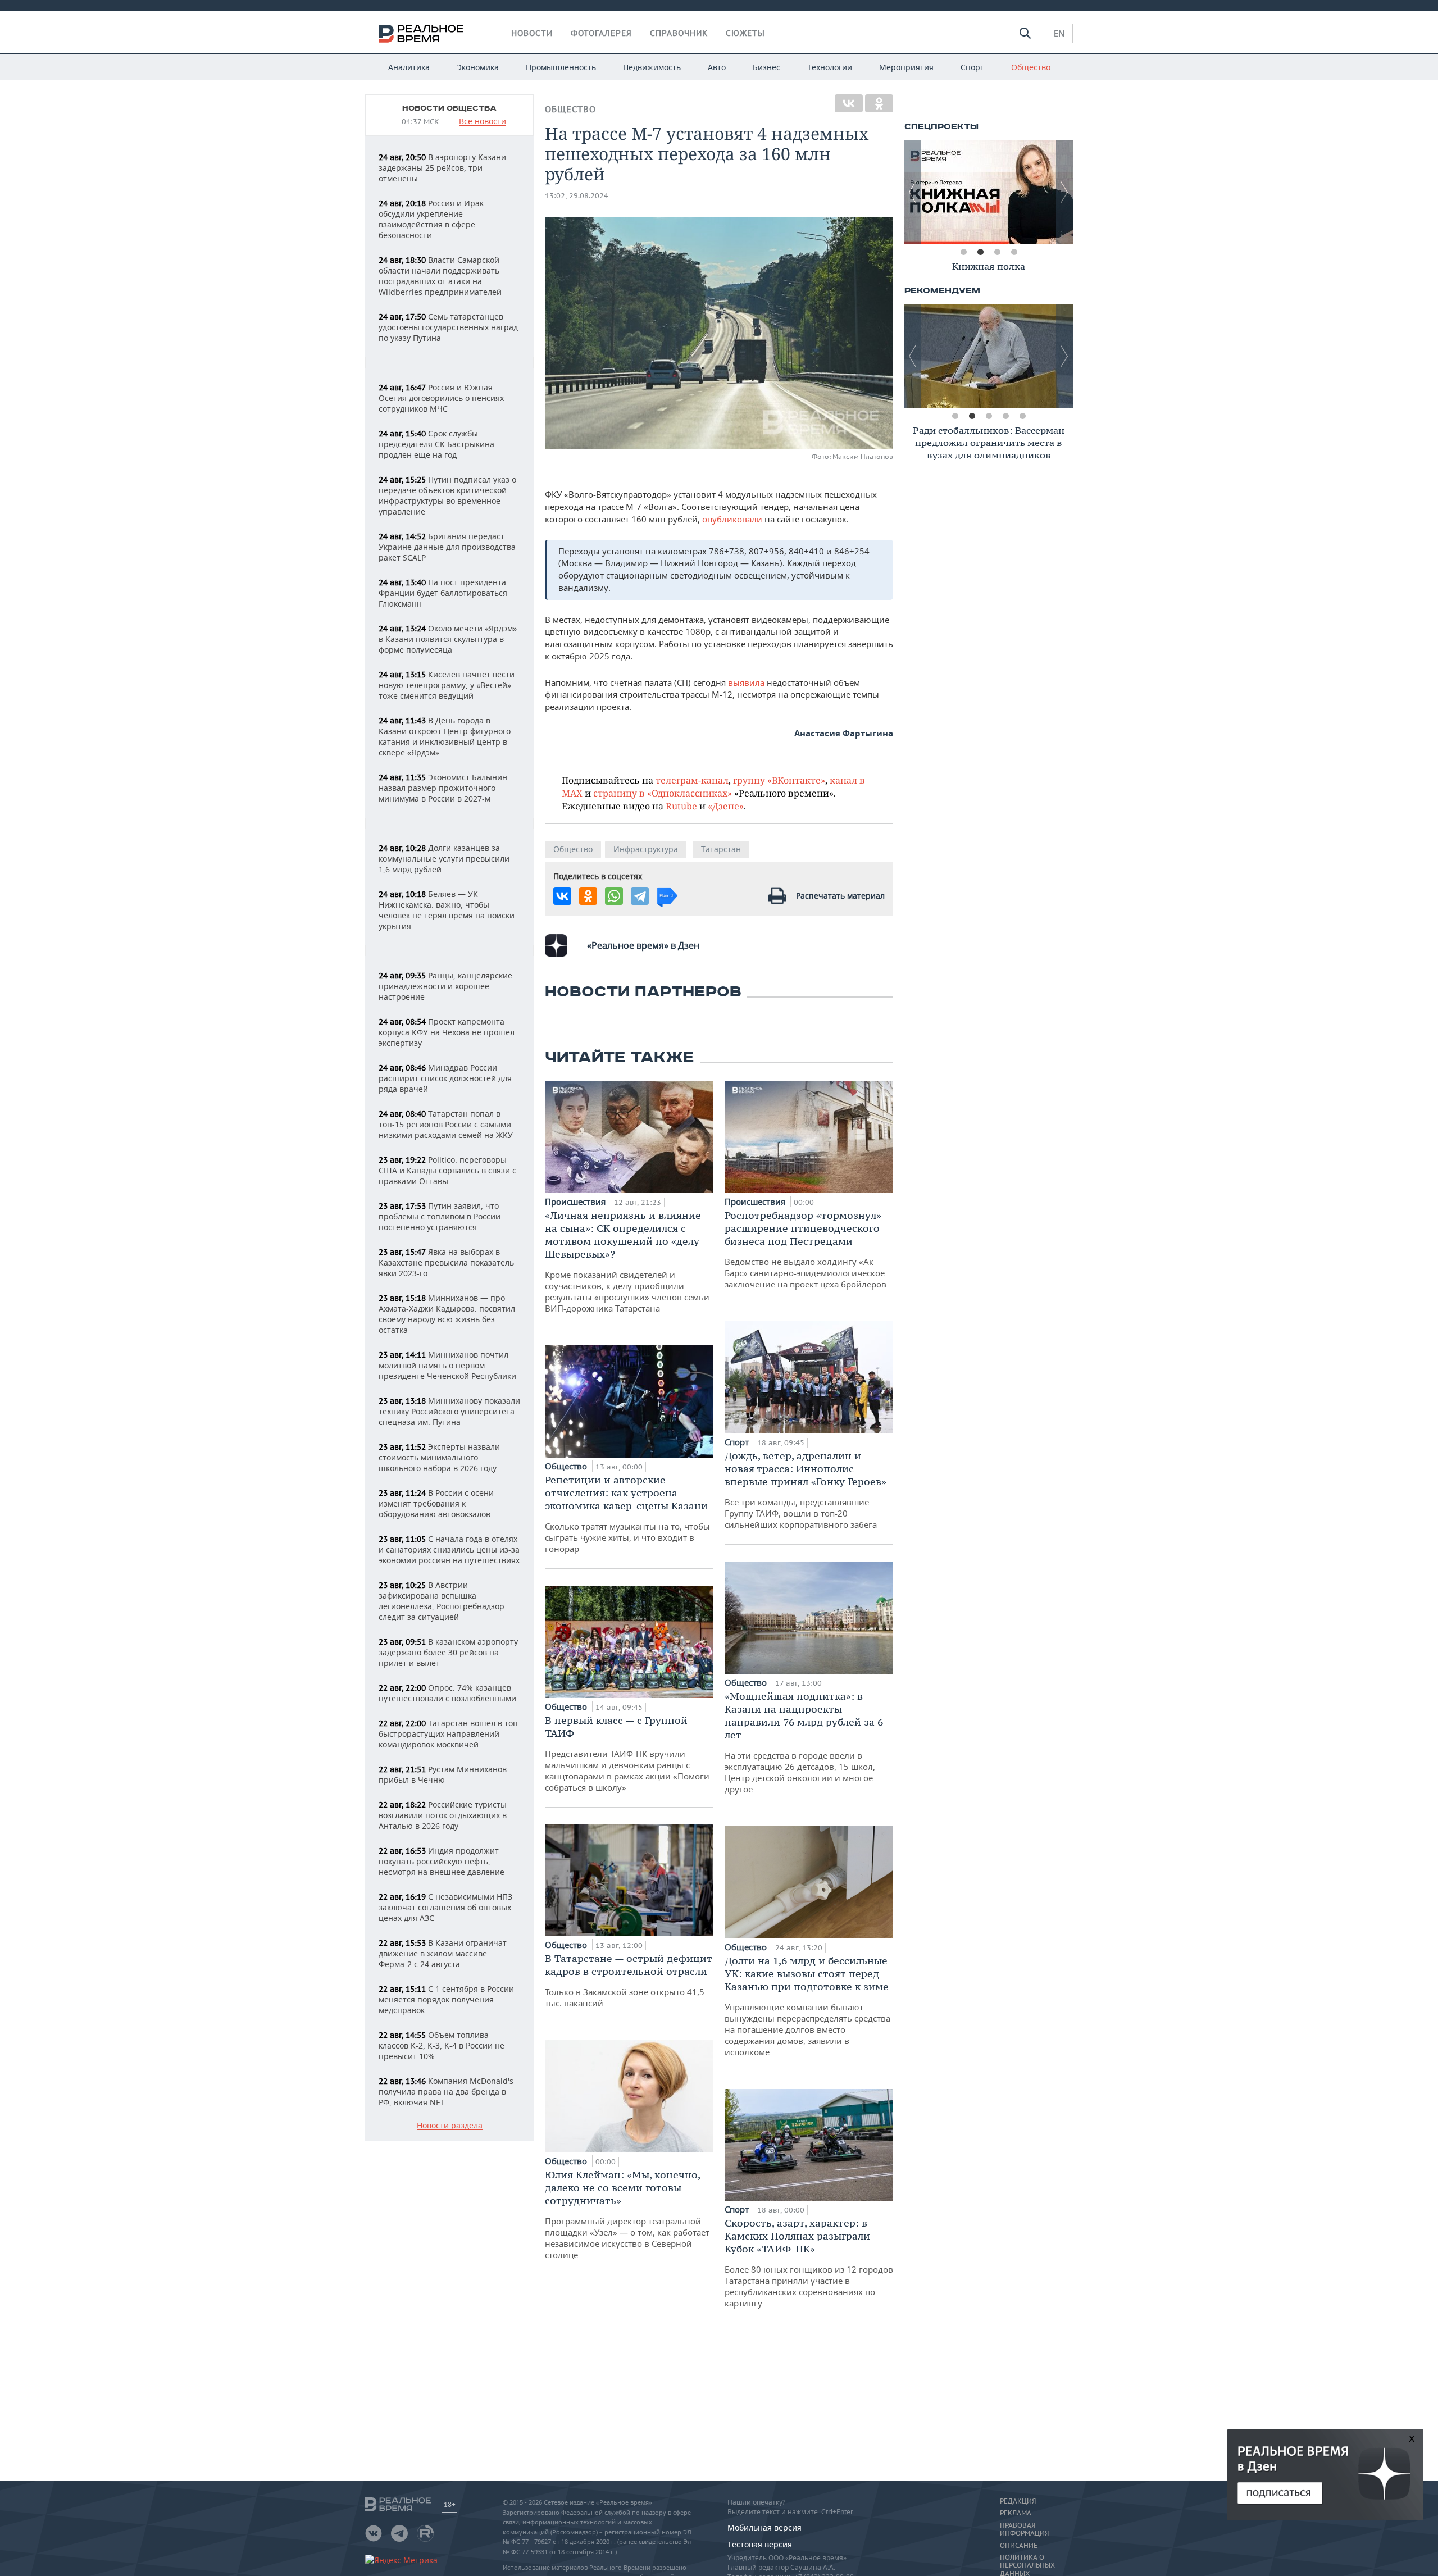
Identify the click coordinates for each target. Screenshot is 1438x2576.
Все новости (483, 122)
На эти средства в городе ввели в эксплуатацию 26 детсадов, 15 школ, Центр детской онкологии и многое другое (804, 1742)
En (1059, 33)
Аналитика (409, 67)
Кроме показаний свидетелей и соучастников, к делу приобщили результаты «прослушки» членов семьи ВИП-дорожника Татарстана (627, 1261)
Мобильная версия (764, 2527)
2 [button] (980, 252)
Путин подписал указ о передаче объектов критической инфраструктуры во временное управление (447, 495)
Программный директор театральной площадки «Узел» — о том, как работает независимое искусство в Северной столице (627, 2214)
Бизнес (766, 67)
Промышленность (561, 67)
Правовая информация (1024, 2529)
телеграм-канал (692, 780)
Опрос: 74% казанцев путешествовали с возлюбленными (447, 1693)
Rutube (681, 806)
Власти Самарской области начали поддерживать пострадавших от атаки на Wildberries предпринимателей (440, 276)
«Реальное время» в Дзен (643, 945)
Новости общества (449, 108)
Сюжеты (745, 33)
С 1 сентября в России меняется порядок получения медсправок (446, 1999)
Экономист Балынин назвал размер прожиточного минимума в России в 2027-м (443, 788)
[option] (989, 192)
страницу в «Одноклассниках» (663, 793)
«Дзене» (726, 806)
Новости (532, 33)
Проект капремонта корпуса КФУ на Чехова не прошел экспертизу (447, 1032)
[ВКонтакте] (849, 103)
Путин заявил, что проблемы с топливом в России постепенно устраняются (440, 1216)
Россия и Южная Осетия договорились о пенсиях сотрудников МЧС (441, 398)
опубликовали (733, 519)
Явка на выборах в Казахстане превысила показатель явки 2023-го (446, 1262)
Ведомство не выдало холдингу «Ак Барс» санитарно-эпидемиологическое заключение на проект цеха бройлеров (806, 1249)
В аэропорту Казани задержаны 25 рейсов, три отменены (442, 168)
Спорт (972, 67)
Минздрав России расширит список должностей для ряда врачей (445, 1078)
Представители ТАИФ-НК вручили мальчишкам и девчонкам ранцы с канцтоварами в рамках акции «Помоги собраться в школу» (627, 1753)
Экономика (478, 67)
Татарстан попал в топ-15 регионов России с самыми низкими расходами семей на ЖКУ (446, 1124)
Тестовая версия (760, 2544)
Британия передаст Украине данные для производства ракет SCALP (447, 547)
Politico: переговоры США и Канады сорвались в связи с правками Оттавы (447, 1170)
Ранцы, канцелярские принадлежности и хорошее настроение (445, 986)
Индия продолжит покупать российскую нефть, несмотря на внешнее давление (442, 1861)
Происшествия (576, 1201)
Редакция (1018, 2501)
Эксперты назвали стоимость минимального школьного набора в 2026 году (439, 1457)
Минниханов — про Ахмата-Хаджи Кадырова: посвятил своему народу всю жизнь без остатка (447, 1314)
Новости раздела (450, 2126)
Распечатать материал (840, 896)
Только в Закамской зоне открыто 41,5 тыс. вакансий (629, 1980)
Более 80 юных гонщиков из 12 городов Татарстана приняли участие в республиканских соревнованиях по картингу (809, 2263)
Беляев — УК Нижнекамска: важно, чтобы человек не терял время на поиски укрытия (447, 910)
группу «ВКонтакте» (779, 780)
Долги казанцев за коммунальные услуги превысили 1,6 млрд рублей (444, 859)
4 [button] (1014, 252)
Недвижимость (652, 67)
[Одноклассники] (879, 103)
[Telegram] (640, 896)
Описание (1019, 2546)
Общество (1031, 67)
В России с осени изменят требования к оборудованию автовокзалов (436, 1503)
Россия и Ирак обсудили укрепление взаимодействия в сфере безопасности (431, 219)
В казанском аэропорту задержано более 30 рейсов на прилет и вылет (448, 1652)
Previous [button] (913, 192)
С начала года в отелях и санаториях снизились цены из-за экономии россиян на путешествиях (449, 1549)
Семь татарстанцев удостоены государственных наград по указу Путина (448, 327)
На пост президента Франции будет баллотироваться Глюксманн (443, 593)
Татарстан (721, 849)
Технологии (830, 67)
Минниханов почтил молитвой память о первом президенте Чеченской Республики (447, 1365)
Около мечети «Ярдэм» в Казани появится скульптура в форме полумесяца (448, 639)
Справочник (679, 33)
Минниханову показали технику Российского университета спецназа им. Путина (449, 1411)
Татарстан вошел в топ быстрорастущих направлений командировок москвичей (448, 1734)
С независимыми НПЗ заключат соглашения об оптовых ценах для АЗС (445, 1907)
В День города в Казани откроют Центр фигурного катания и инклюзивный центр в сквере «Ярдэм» (445, 736)
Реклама (1016, 2513)
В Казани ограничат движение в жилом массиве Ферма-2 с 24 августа (443, 1953)
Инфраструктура (646, 849)
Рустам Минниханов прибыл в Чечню (443, 1774)
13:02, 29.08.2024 (577, 196)
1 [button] (963, 252)
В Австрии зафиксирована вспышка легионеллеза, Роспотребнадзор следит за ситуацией (442, 1601)
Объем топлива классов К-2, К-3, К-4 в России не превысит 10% (442, 2045)
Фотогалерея (601, 33)
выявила (747, 682)
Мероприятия (906, 67)
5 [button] (1022, 416)
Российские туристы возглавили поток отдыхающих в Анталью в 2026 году (443, 1815)
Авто (717, 67)
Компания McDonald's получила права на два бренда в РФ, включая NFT (446, 2092)
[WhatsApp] (614, 896)
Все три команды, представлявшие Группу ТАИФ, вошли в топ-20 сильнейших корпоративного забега (806, 1490)
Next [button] (1064, 192)
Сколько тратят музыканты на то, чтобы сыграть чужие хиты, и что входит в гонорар (627, 1514)
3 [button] (997, 252)
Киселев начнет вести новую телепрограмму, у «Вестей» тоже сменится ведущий (447, 685)
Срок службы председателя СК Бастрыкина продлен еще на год (436, 444)
